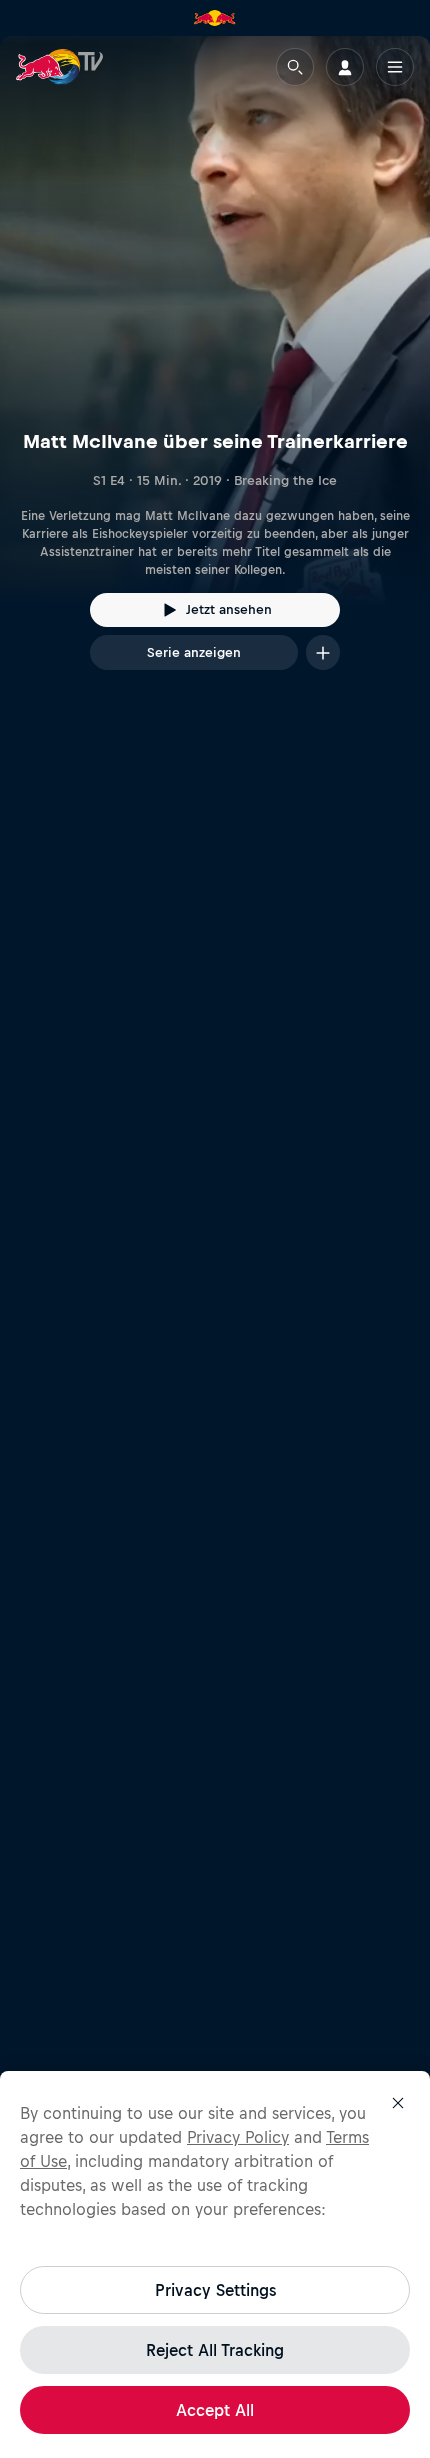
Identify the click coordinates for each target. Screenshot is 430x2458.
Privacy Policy (238, 2137)
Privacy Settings (215, 2290)
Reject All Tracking (215, 2350)
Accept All (215, 2410)
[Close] (398, 2103)
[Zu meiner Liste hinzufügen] (323, 652)
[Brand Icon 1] (215, 18)
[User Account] (345, 67)
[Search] (295, 67)
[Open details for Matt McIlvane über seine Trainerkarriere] (215, 371)
